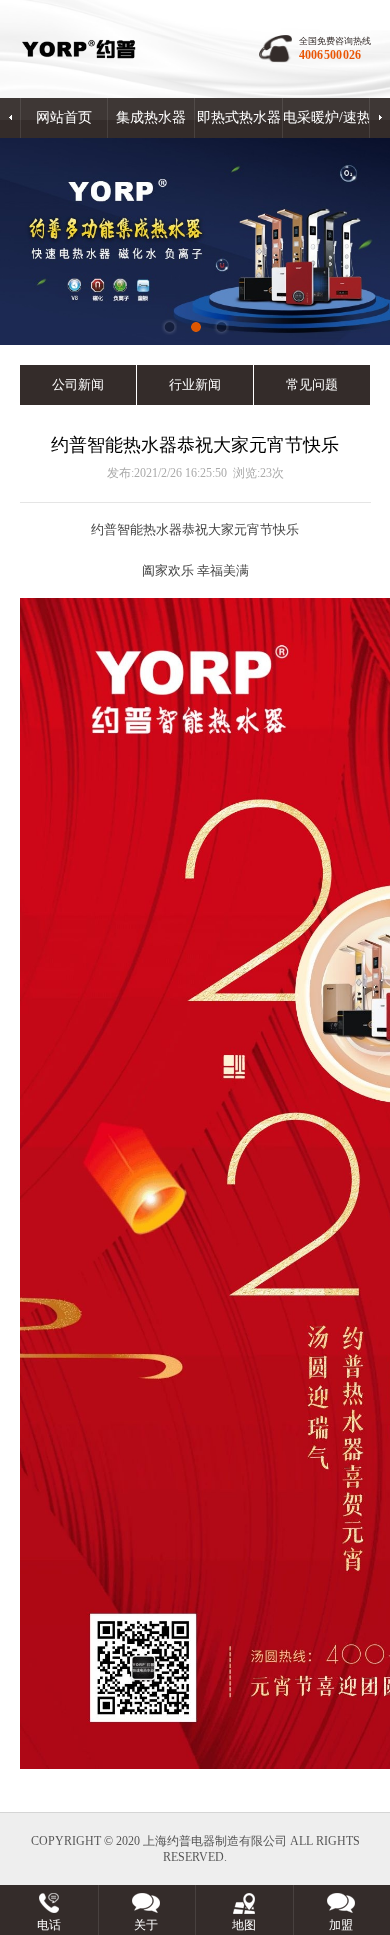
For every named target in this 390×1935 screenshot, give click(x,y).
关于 (146, 1925)
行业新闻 (195, 384)
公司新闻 (78, 384)
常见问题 (312, 384)
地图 (244, 1925)
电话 (49, 1925)
